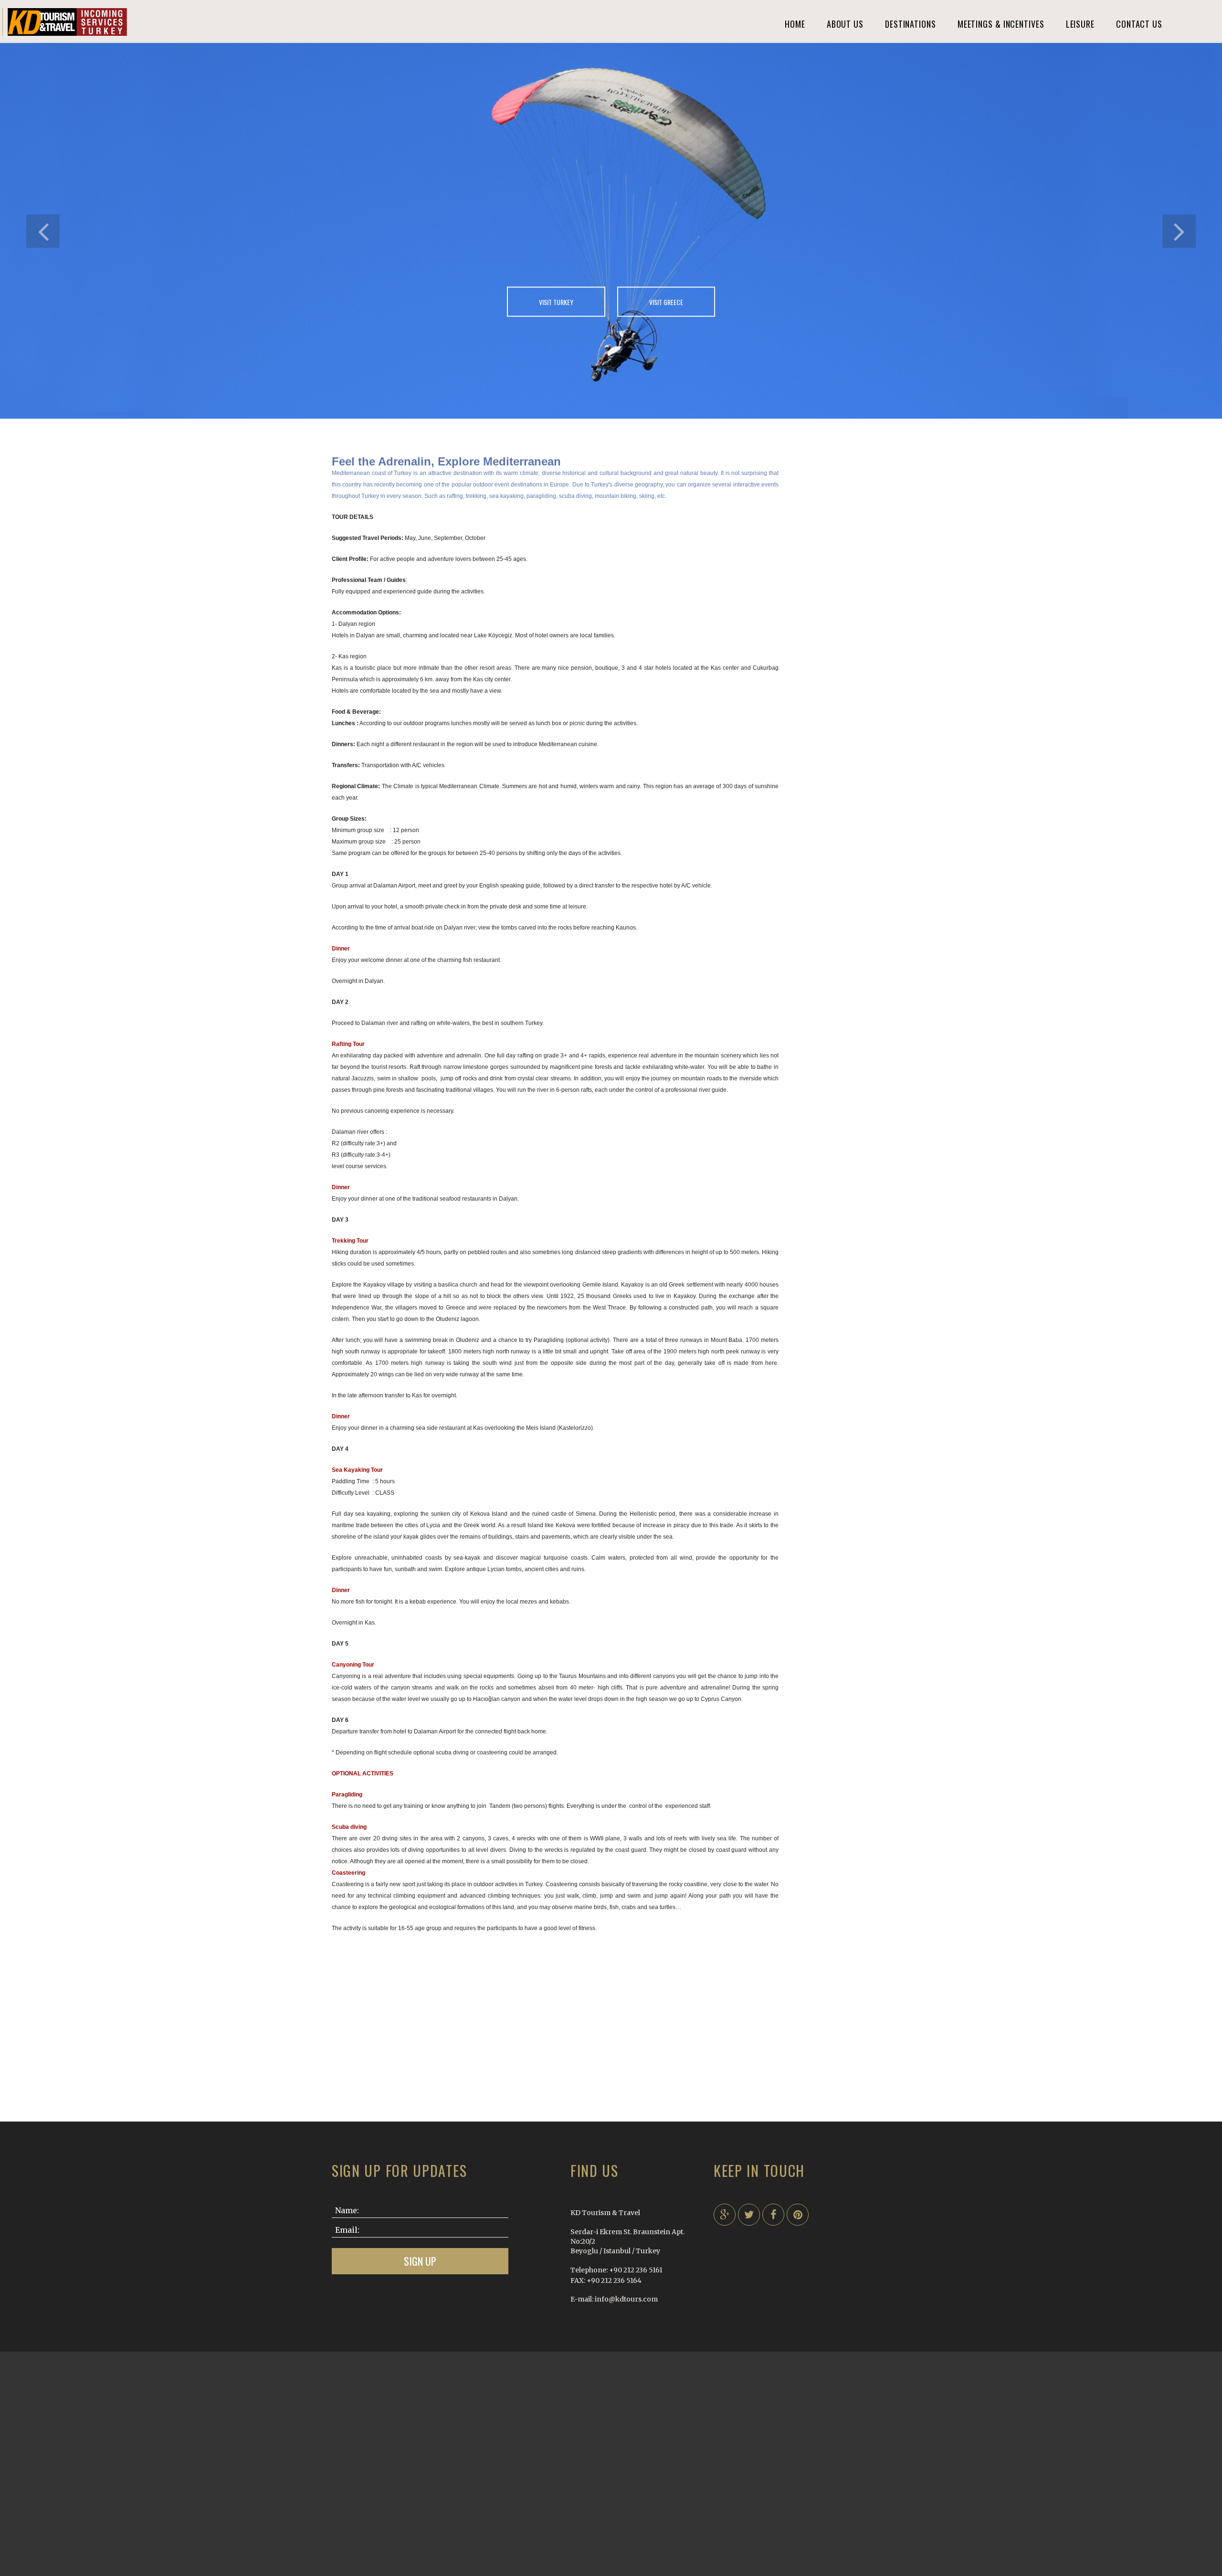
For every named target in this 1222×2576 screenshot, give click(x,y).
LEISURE (1080, 24)
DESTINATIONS (911, 24)
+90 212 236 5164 (614, 2280)
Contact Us (1139, 24)
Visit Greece (666, 301)
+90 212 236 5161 (636, 2270)
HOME (795, 24)
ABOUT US (845, 24)
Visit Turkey (556, 301)
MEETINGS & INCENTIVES (1001, 24)
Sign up (420, 2261)
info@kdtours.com (626, 2299)
